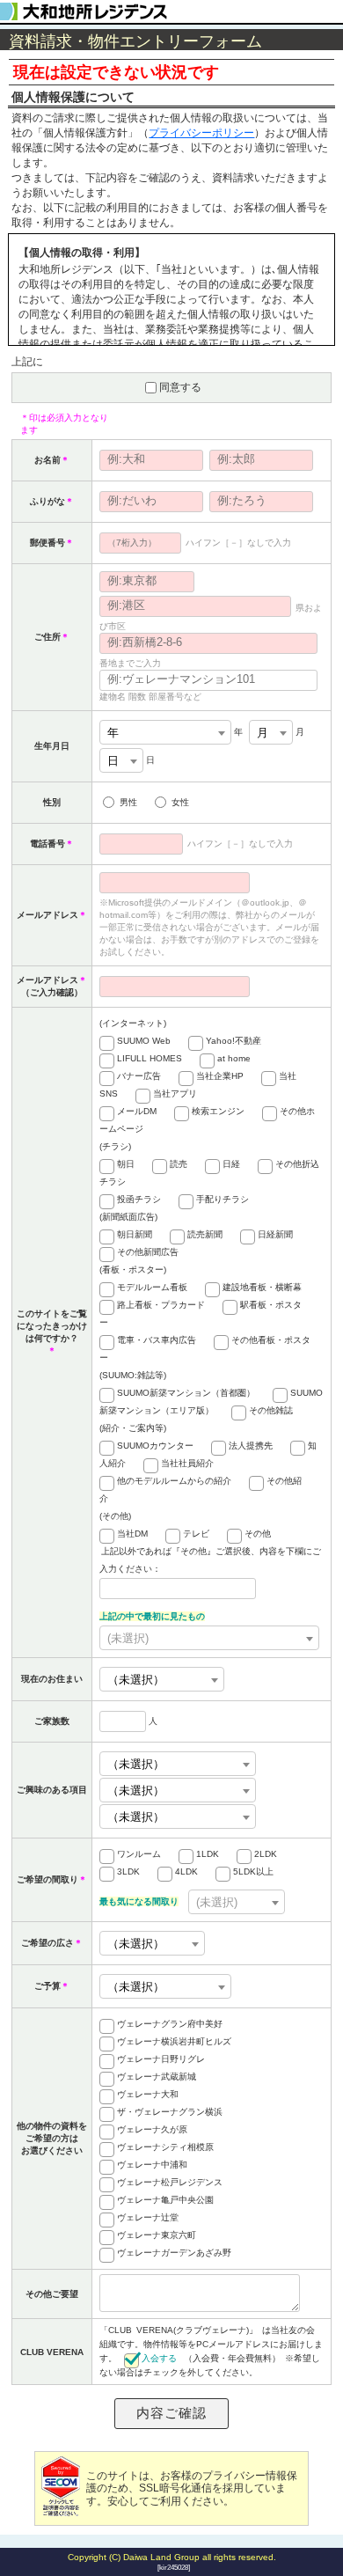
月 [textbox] (263, 733)
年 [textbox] (113, 733)
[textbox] (209, 1639)
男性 (128, 802)
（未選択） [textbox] (136, 1680)
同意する (180, 387)
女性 (180, 802)
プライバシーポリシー (201, 133)
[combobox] (165, 732)
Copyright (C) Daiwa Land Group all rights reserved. (172, 2557)
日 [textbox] (113, 761)
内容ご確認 (171, 2413)
